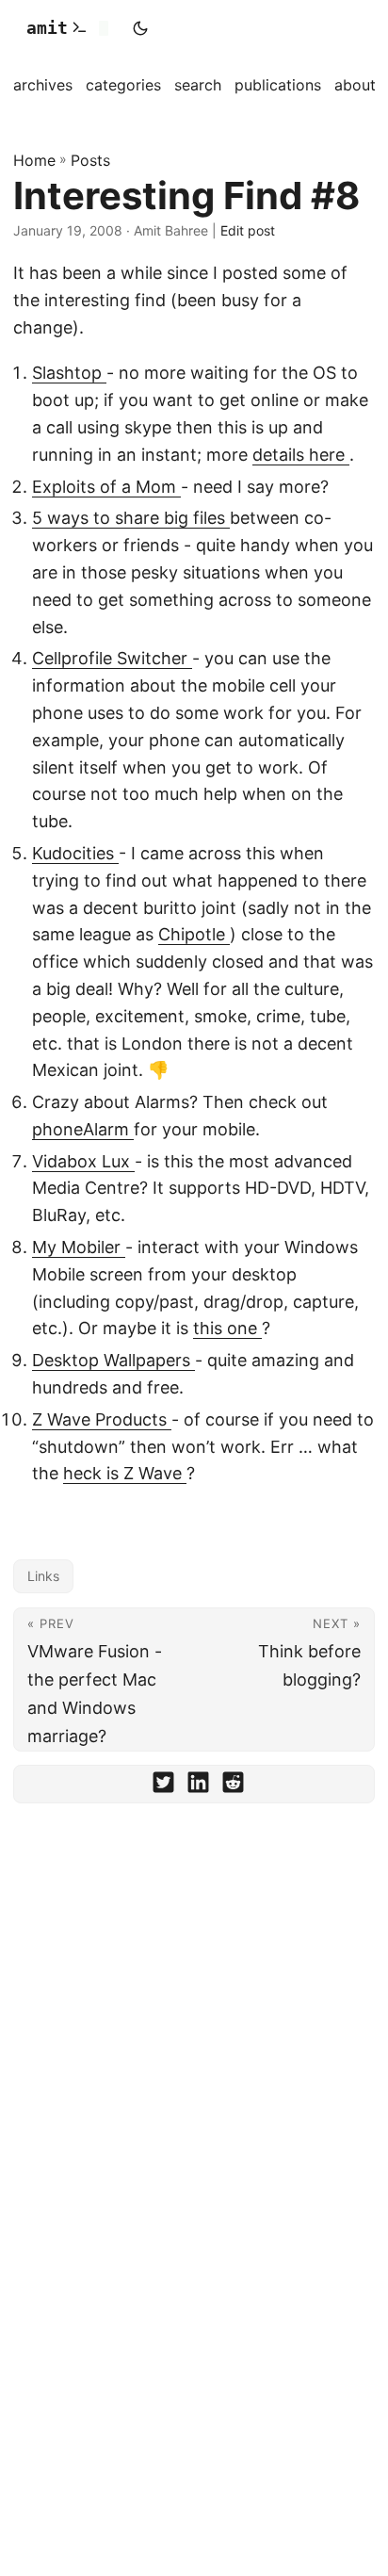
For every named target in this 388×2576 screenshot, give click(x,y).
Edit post (248, 230)
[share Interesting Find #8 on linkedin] (198, 1786)
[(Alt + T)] (140, 28)
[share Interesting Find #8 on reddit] (233, 1786)
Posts (90, 160)
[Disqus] (194, 2079)
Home (34, 160)
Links (43, 1576)
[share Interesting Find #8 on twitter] (163, 1786)
